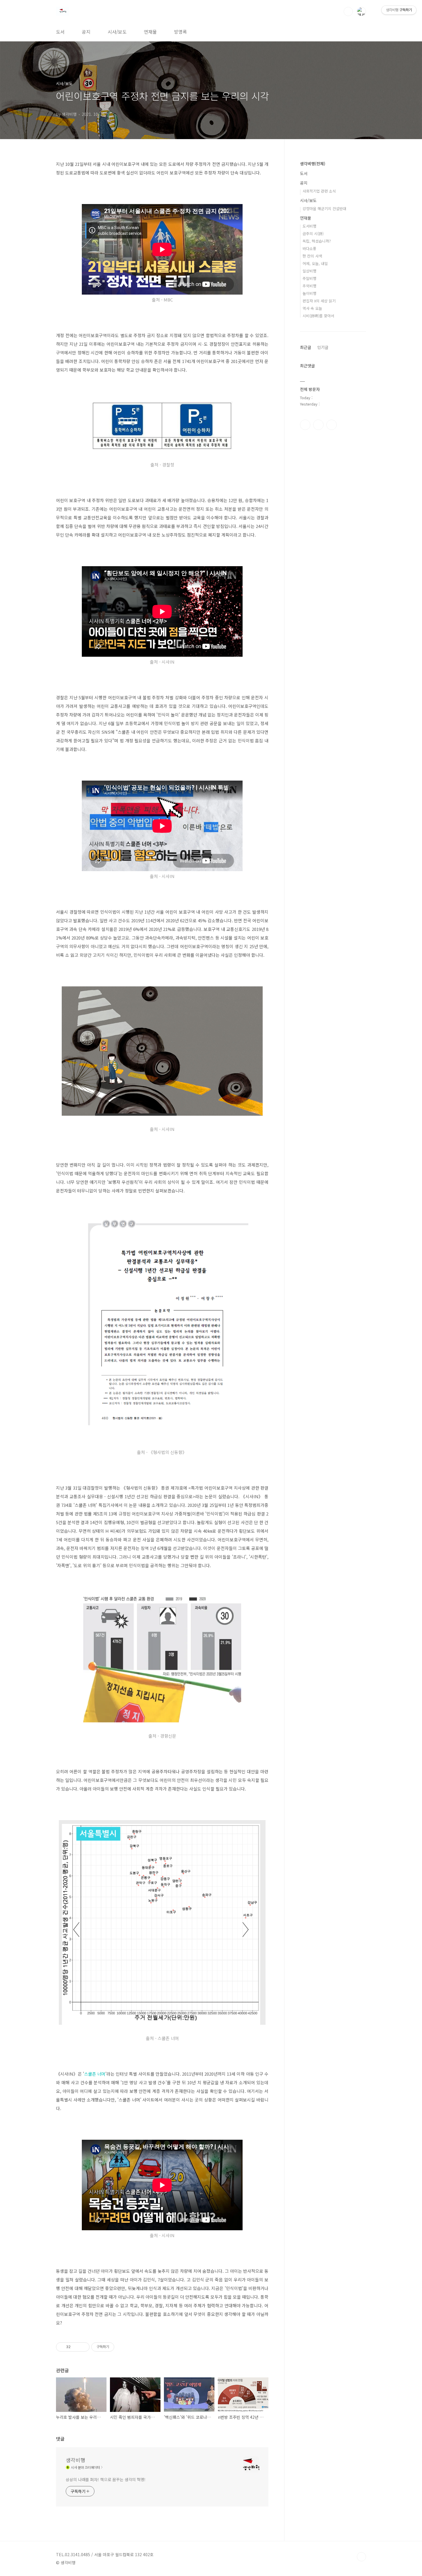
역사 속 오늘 (312, 308)
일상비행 (309, 271)
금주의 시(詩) (313, 234)
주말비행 (309, 278)
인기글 (323, 347)
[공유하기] (76, 2347)
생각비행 (76, 2460)
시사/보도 (117, 32)
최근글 (306, 347)
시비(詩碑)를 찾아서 (318, 316)
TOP (361, 2557)
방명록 (180, 32)
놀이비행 (309, 293)
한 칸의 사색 (312, 256)
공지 (86, 32)
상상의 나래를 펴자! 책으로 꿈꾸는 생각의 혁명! (106, 2479)
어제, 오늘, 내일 (315, 263)
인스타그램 (318, 425)
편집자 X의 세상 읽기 (319, 301)
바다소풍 (309, 248)
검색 (348, 11)
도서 (60, 32)
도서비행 (309, 226)
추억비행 (309, 286)
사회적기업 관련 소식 (319, 191)
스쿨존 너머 (95, 2074)
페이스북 (305, 425)
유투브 (332, 425)
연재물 (150, 32)
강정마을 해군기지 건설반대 (324, 209)
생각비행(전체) (313, 164)
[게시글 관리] (83, 2347)
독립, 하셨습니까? (317, 241)
